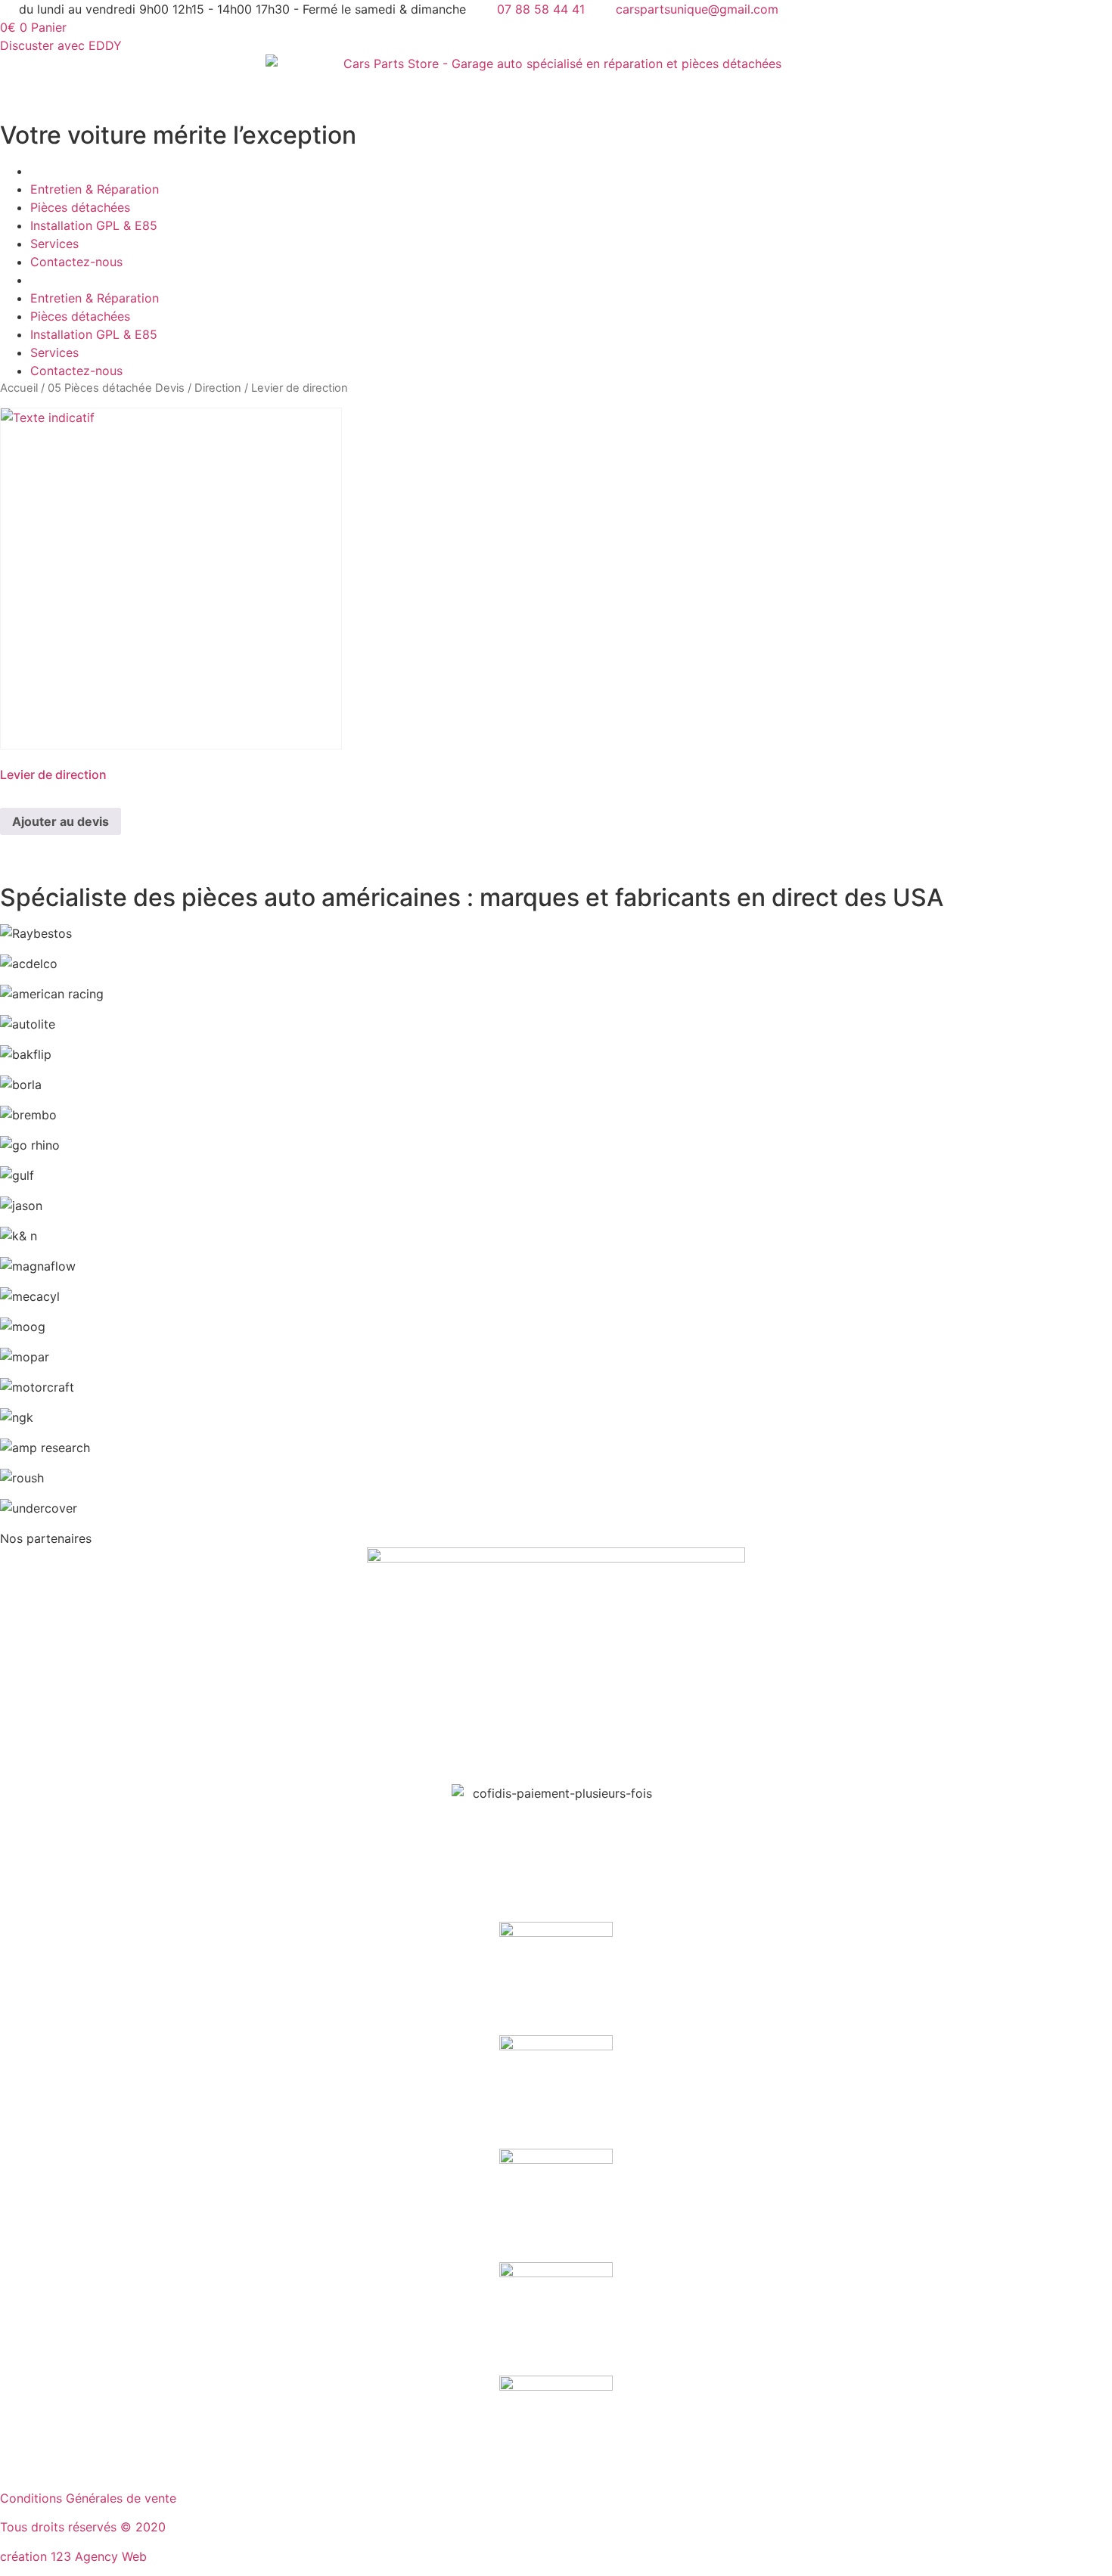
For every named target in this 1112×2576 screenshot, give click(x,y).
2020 (151, 2527)
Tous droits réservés (60, 2527)
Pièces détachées (80, 207)
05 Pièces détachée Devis (116, 388)
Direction (218, 388)
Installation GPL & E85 (94, 225)
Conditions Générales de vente (88, 2498)
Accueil (19, 388)
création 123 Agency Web (73, 2556)
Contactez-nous (76, 262)
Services (54, 244)
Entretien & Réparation (95, 189)
